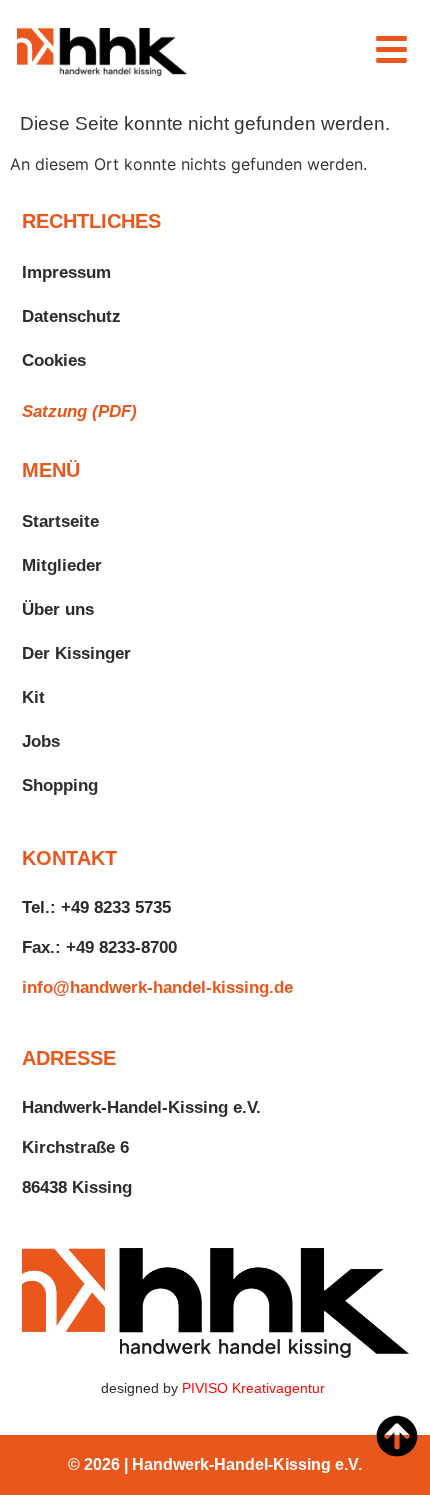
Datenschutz (71, 316)
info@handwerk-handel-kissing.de (157, 987)
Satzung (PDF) (79, 411)
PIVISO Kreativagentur (255, 1388)
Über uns (58, 609)
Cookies (54, 360)
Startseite (60, 521)
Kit (33, 697)
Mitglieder (62, 565)
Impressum (66, 272)
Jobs (41, 741)
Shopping (60, 785)
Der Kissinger (76, 653)
